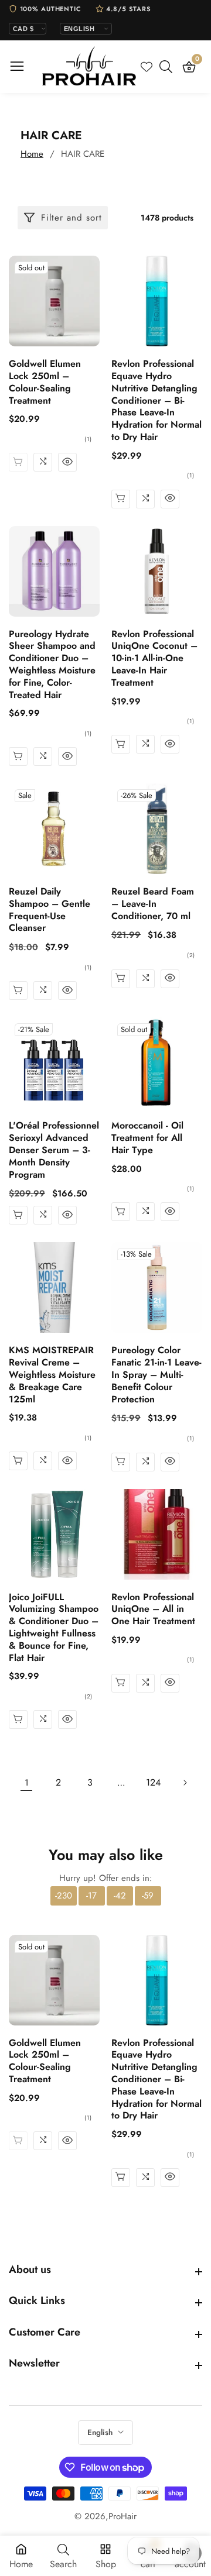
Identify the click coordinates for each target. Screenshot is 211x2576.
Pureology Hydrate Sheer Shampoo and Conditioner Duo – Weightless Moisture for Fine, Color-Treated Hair (52, 665)
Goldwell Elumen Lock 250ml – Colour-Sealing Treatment (45, 382)
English (101, 2432)
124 (153, 1782)
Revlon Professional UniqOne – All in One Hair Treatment (153, 1609)
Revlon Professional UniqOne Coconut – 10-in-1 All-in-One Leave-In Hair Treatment (154, 659)
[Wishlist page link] (147, 67)
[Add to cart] (121, 744)
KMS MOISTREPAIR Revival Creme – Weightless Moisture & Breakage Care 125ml (52, 1375)
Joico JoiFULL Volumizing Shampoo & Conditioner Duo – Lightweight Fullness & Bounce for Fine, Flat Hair (54, 1628)
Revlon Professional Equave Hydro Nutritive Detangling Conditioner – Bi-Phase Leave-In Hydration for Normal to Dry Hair (156, 401)
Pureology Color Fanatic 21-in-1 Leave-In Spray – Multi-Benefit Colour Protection (156, 1375)
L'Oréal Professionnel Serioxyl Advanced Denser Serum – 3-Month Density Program (54, 1150)
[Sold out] (18, 462)
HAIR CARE (83, 154)
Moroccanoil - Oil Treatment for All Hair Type (147, 1138)
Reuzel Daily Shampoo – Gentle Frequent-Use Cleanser (50, 910)
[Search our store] (168, 67)
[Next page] (185, 1783)
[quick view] (67, 462)
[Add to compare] (43, 462)
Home (32, 154)
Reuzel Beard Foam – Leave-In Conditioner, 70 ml (153, 904)
